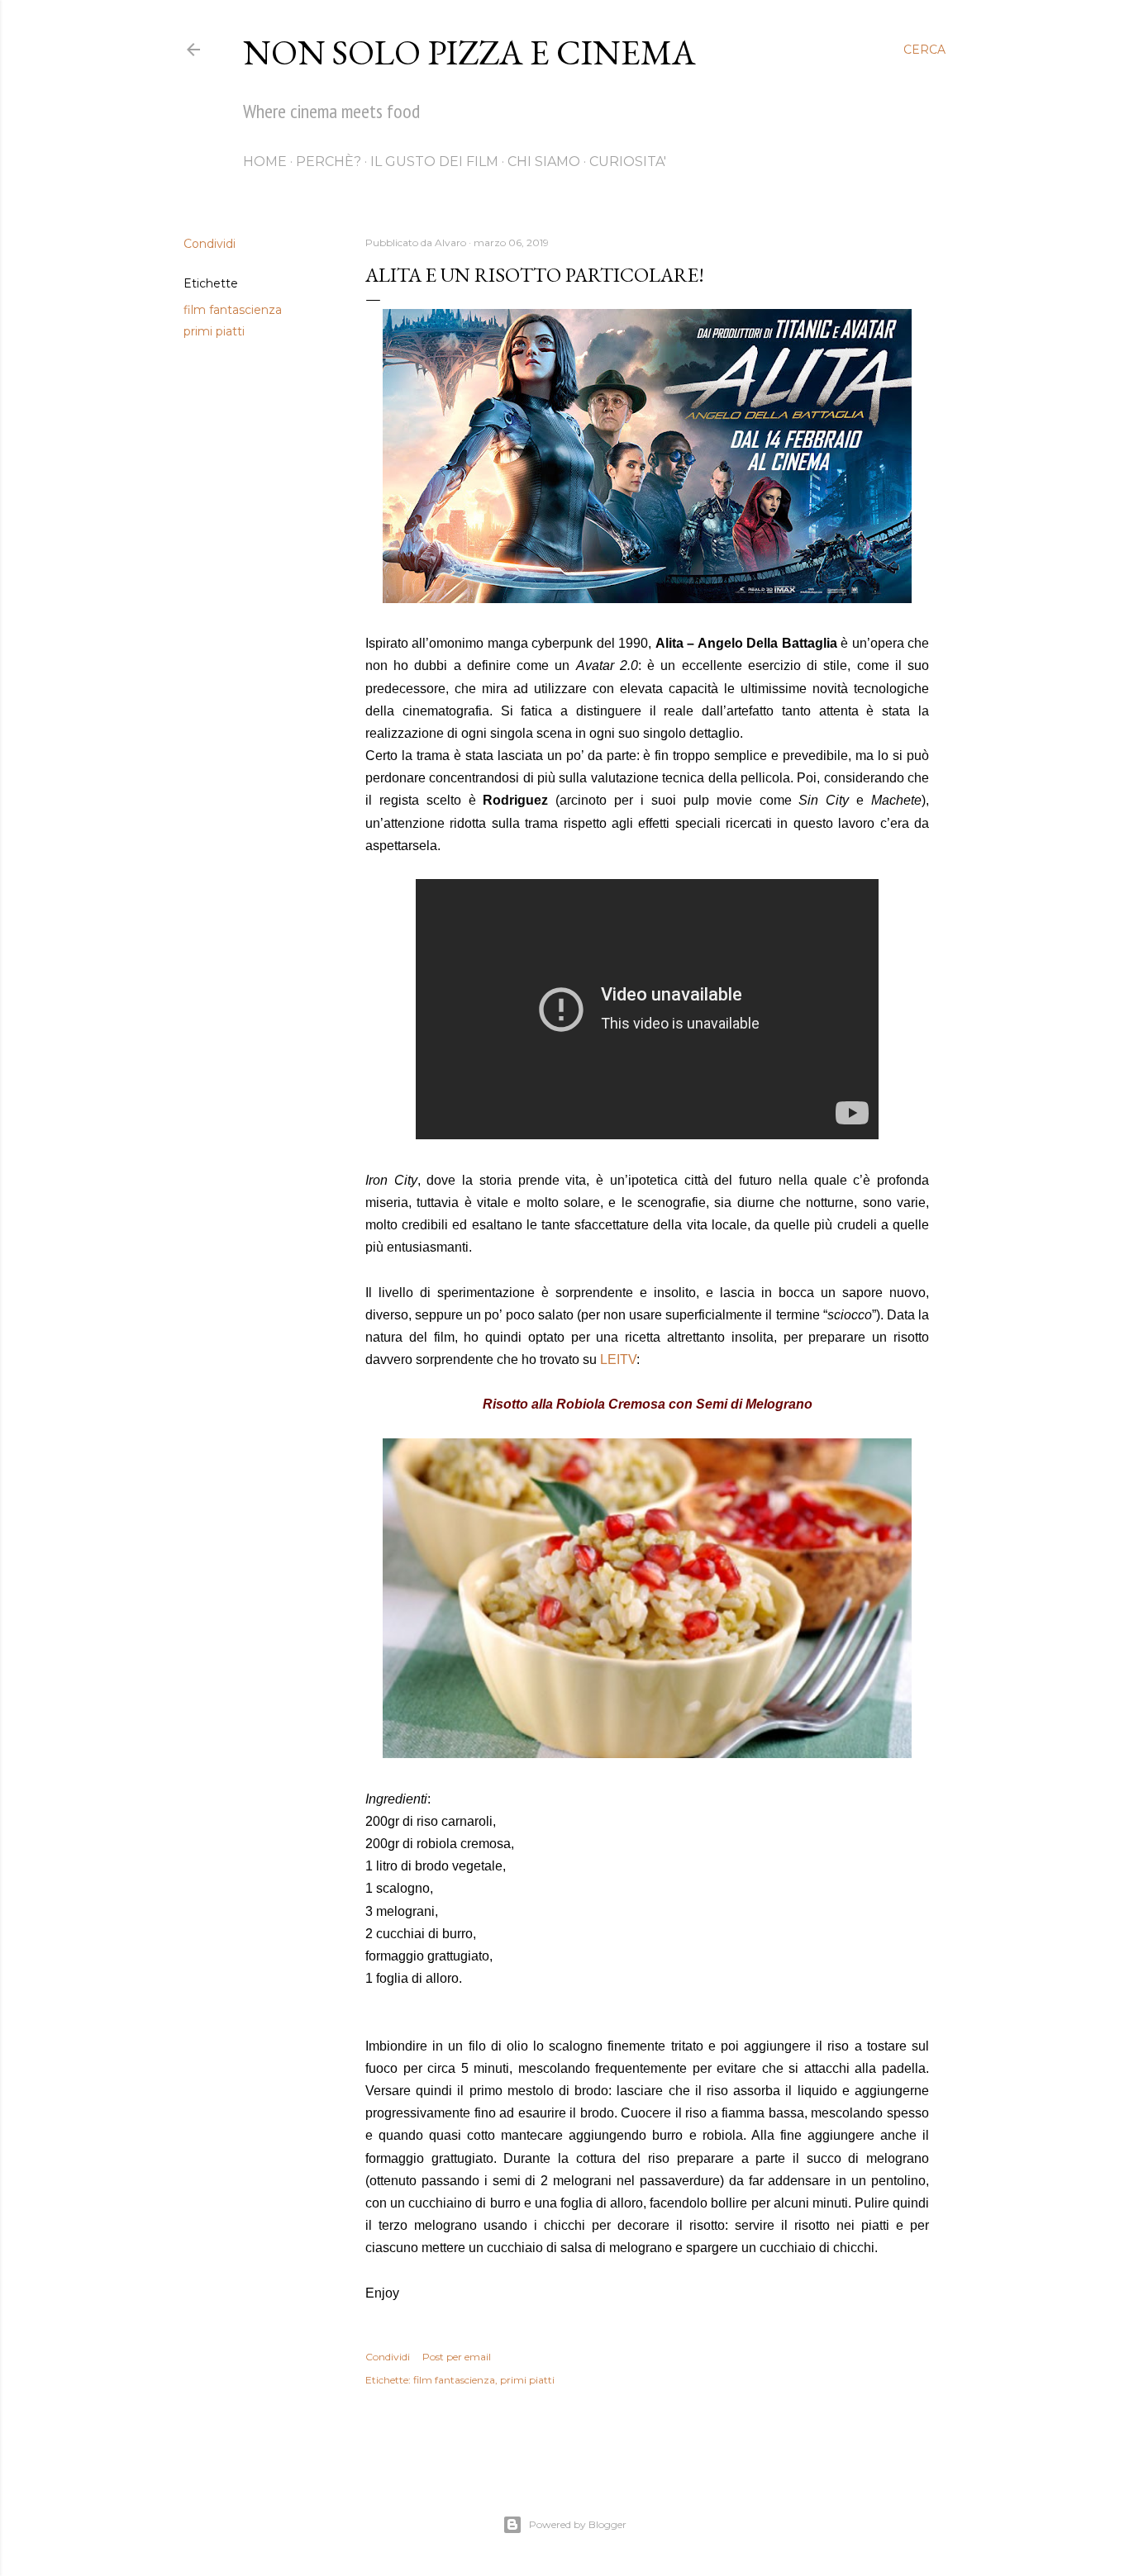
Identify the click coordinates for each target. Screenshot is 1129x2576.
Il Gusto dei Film (434, 162)
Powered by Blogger (578, 2524)
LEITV (618, 1359)
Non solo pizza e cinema (469, 52)
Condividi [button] (210, 244)
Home (265, 162)
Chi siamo (544, 162)
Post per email (457, 2357)
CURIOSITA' (628, 162)
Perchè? (329, 162)
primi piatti (214, 331)
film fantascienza (233, 310)
